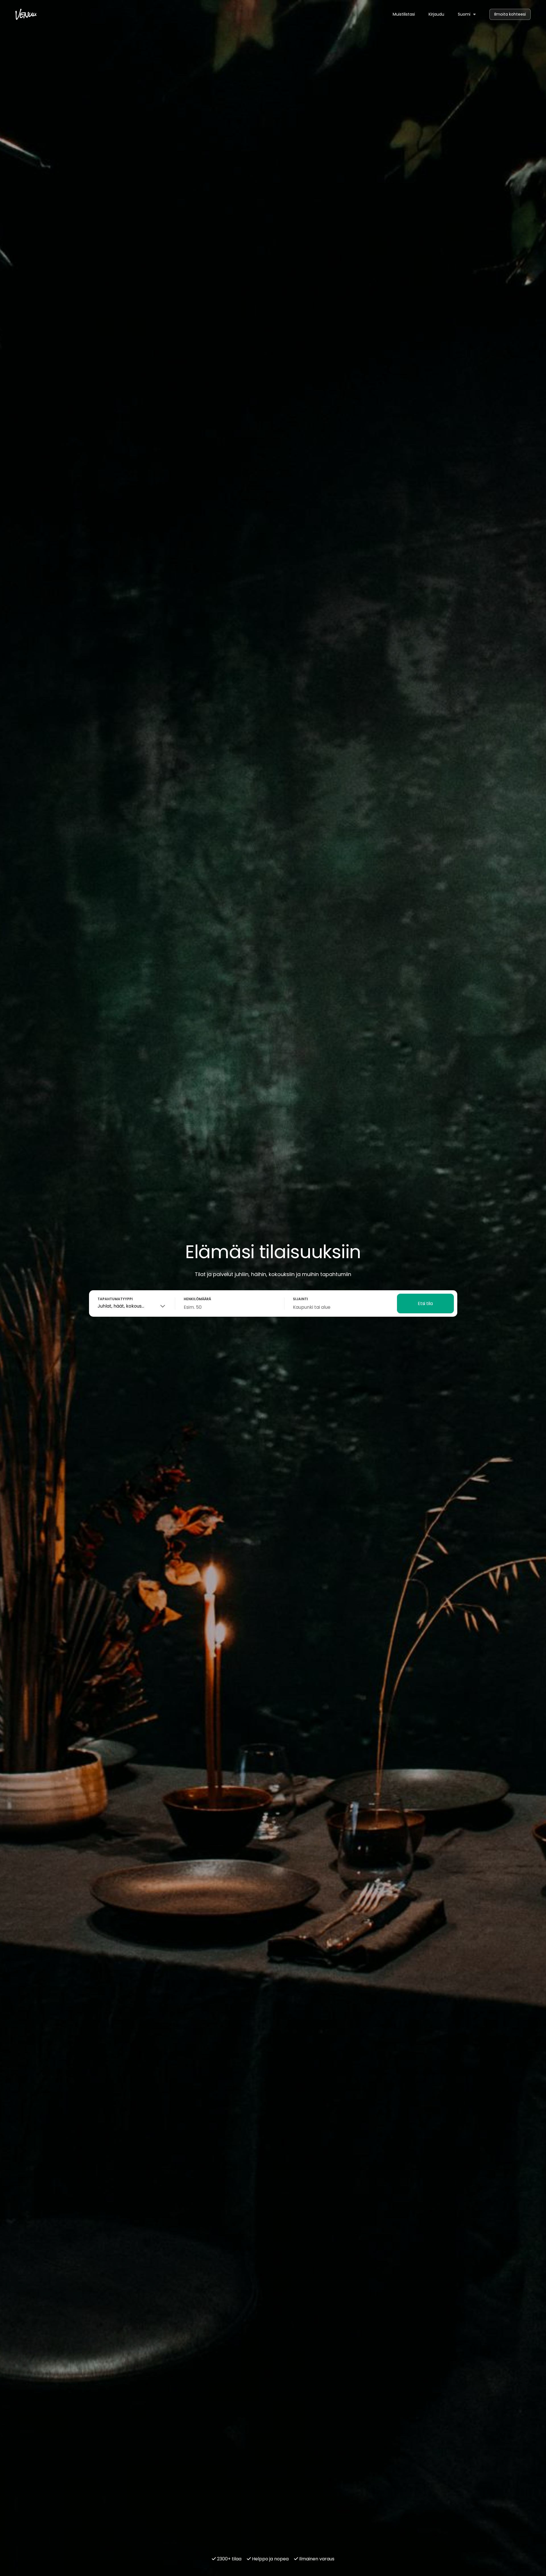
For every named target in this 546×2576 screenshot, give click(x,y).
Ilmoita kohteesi (510, 14)
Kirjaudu (436, 14)
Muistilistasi (404, 14)
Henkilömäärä (197, 1299)
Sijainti (300, 1299)
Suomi (465, 14)
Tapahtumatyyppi (115, 1299)
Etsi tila (425, 1303)
